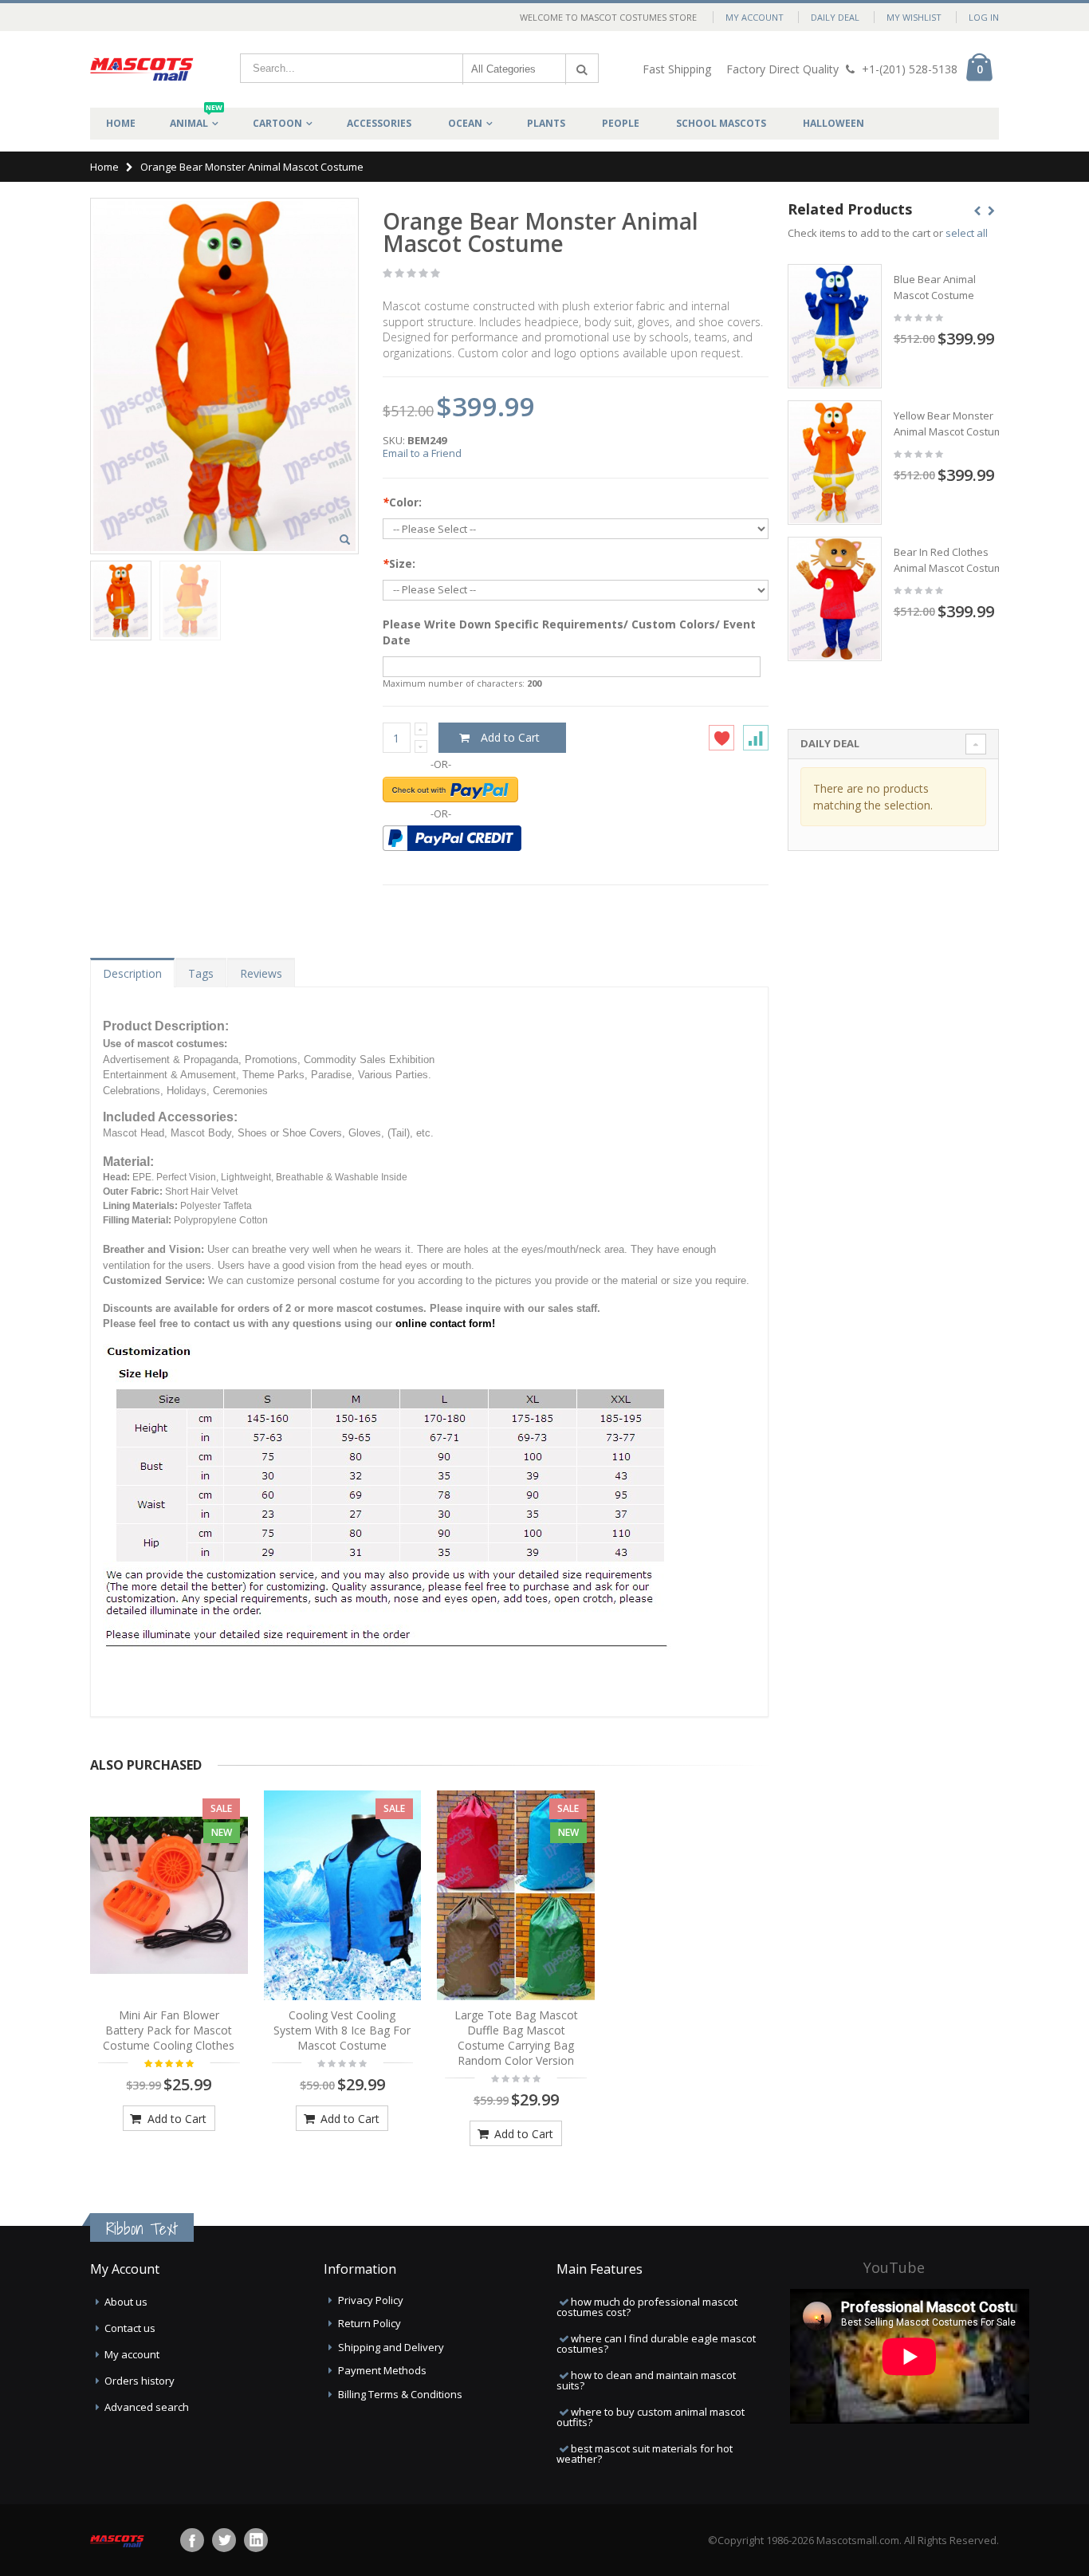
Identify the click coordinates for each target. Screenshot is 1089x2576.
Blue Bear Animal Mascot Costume (935, 287)
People (621, 123)
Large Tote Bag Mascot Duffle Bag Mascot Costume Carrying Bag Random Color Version (516, 2038)
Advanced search (147, 2407)
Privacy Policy (371, 2300)
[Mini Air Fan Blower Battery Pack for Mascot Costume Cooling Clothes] (169, 1896)
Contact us (130, 2328)
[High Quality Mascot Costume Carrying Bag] (516, 1896)
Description (132, 973)
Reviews (261, 973)
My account (132, 2354)
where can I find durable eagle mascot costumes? (656, 2344)
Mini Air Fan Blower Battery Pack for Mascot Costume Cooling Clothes (169, 2030)
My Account (755, 17)
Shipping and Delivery (391, 2347)
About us (126, 2302)
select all (967, 233)
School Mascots (721, 123)
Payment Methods (382, 2370)
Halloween (833, 123)
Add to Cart (175, 2119)
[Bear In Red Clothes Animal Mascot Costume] (835, 599)
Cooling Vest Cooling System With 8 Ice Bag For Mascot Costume (342, 2030)
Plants (546, 123)
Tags (201, 973)
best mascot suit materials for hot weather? (645, 2454)
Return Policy (370, 2323)
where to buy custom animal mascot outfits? (651, 2417)
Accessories (379, 123)
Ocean (465, 123)
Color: (402, 502)
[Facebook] (192, 2540)
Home (104, 167)
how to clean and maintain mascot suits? (646, 2380)
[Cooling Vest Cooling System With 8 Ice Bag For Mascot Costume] (343, 1896)
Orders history (140, 2381)
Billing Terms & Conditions (400, 2394)
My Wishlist (914, 17)
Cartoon (277, 123)
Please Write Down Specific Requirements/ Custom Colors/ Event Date (569, 632)
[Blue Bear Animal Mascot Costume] (835, 326)
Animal (196, 119)
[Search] (582, 69)
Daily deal (835, 17)
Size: (399, 563)
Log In (984, 17)
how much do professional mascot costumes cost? (647, 2307)
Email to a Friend (422, 453)
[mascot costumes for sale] (142, 69)
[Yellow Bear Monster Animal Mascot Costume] (835, 463)
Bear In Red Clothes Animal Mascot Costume (951, 560)
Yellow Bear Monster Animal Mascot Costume (951, 423)
